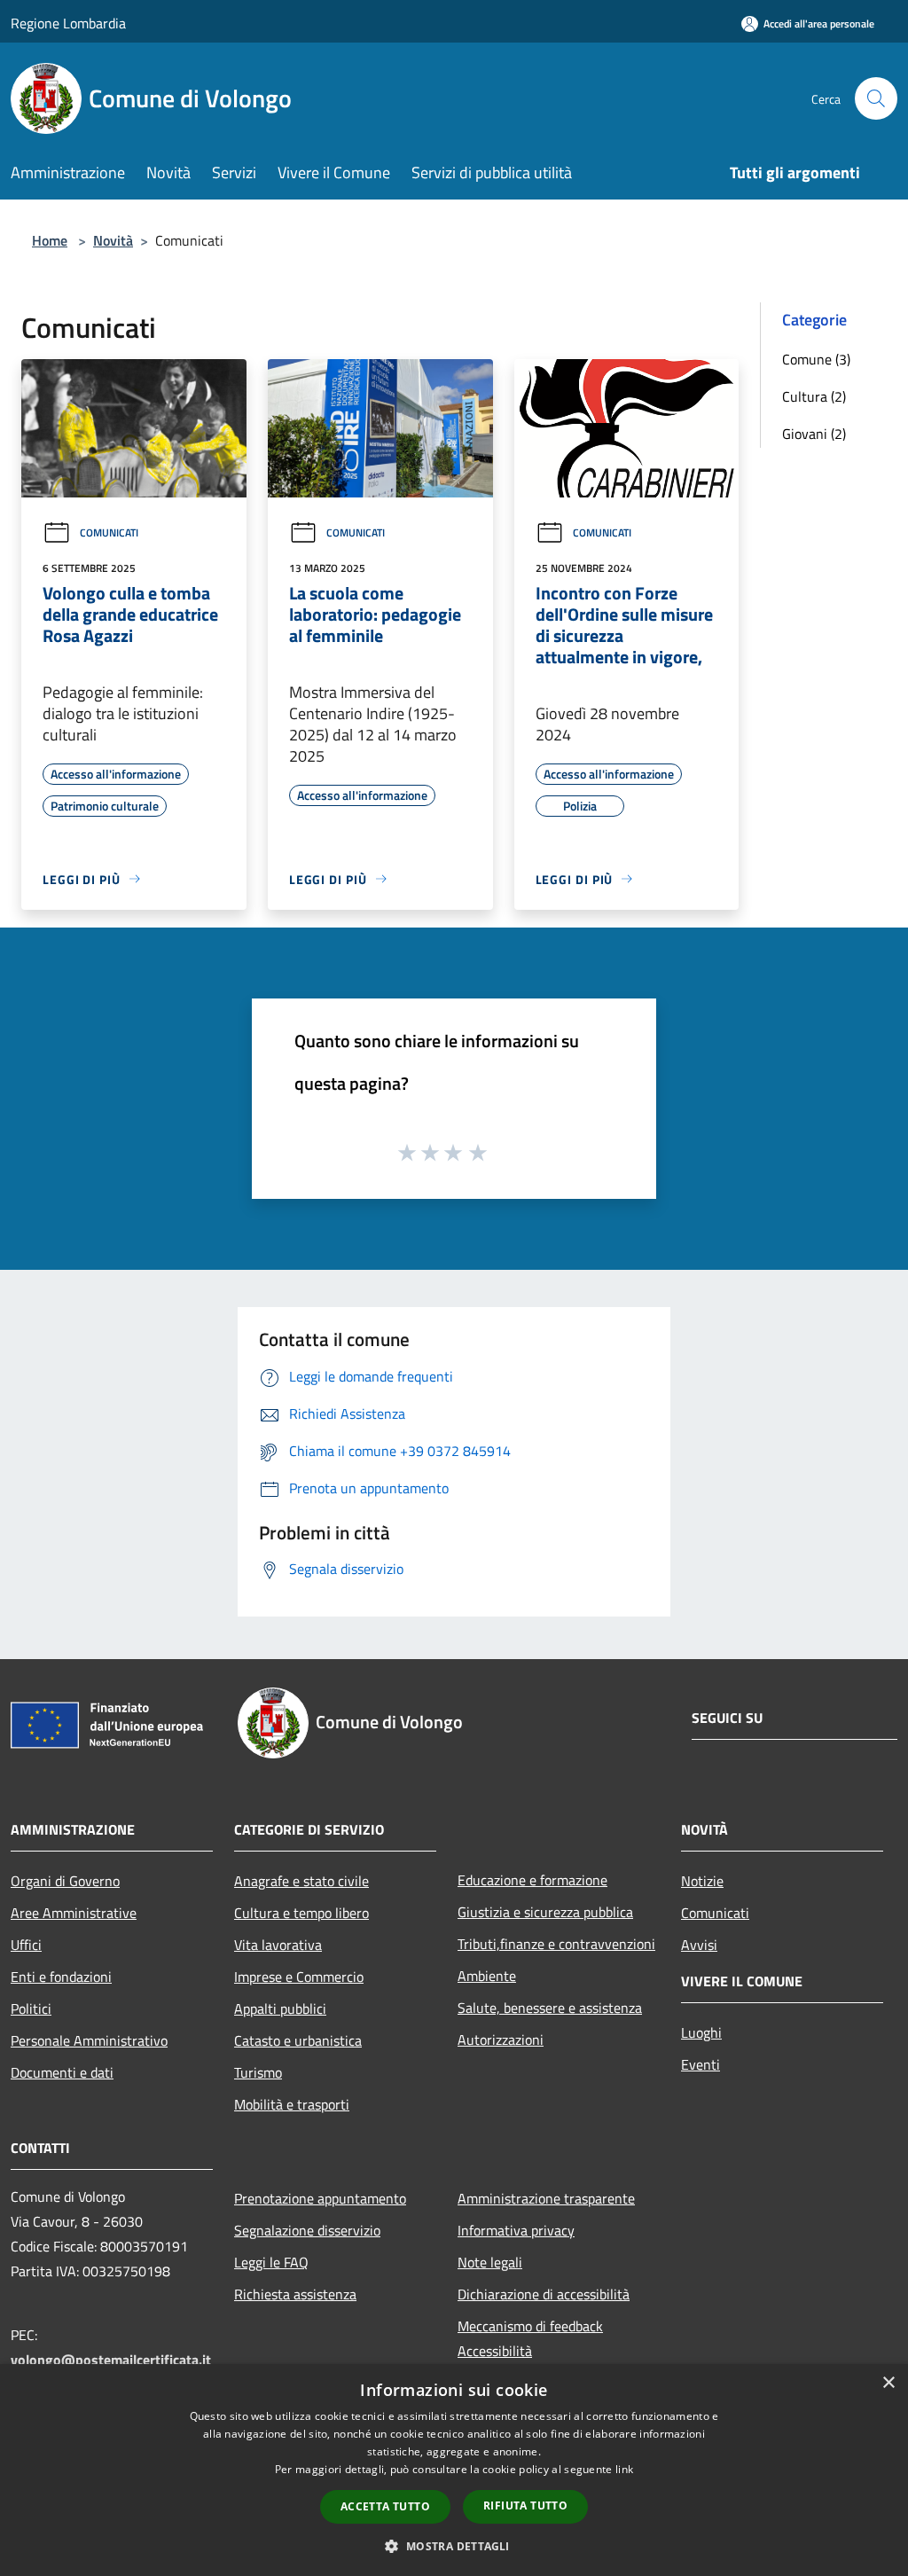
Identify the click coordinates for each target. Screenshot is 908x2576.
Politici (31, 2008)
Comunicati (109, 532)
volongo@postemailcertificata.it (111, 2360)
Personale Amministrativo (89, 2040)
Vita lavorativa (278, 1945)
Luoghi (701, 2032)
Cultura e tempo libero (301, 1913)
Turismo (258, 2072)
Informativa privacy (516, 2230)
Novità (113, 240)
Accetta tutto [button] (385, 2506)
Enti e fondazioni (61, 1977)
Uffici (26, 1945)
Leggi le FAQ (271, 2262)
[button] (454, 2546)
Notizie (702, 1881)
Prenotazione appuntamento (320, 2198)
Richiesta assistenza (295, 2294)
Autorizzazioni (501, 2040)
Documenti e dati (62, 2072)
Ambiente (487, 1976)
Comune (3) (816, 359)
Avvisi (699, 1945)
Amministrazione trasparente (546, 2198)
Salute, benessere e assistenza (550, 2008)
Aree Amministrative (74, 1913)
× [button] (888, 2383)
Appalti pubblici (280, 2008)
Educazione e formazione (532, 1880)
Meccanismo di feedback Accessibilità (530, 2338)
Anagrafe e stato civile (301, 1881)
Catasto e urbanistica (298, 2040)
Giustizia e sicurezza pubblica (545, 1912)
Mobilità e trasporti (292, 2104)
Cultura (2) (814, 396)
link (624, 2469)
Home (50, 240)
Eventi (701, 2064)
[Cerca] (876, 98)
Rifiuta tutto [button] (525, 2506)
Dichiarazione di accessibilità (544, 2294)
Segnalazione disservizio (307, 2230)
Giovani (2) (814, 434)
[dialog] (454, 2470)
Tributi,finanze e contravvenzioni (556, 1944)
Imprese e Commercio (299, 1977)
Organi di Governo (65, 1881)
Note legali (490, 2262)
